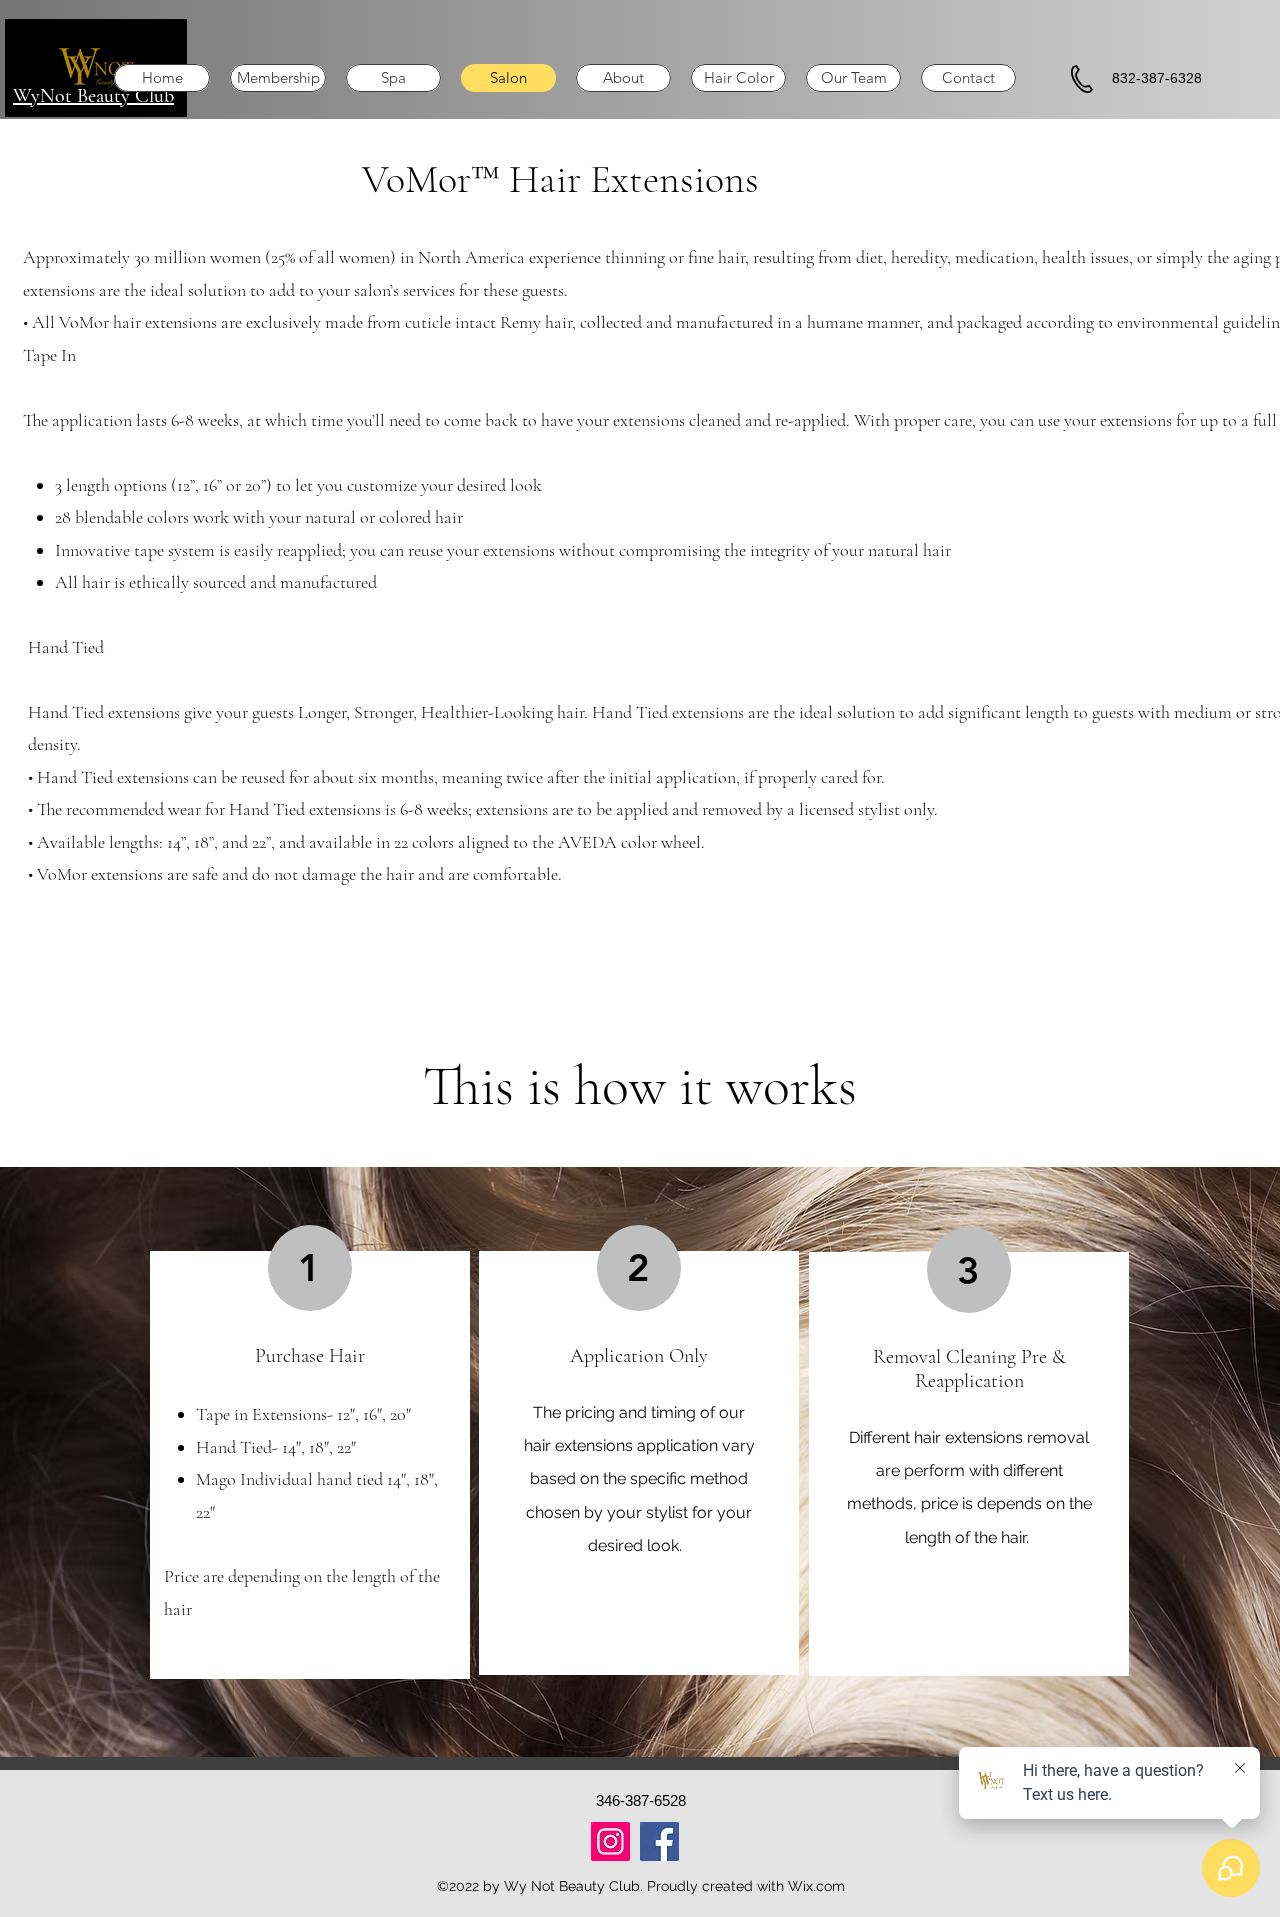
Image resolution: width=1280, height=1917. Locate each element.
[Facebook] (659, 1841)
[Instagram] (610, 1841)
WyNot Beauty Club (93, 96)
